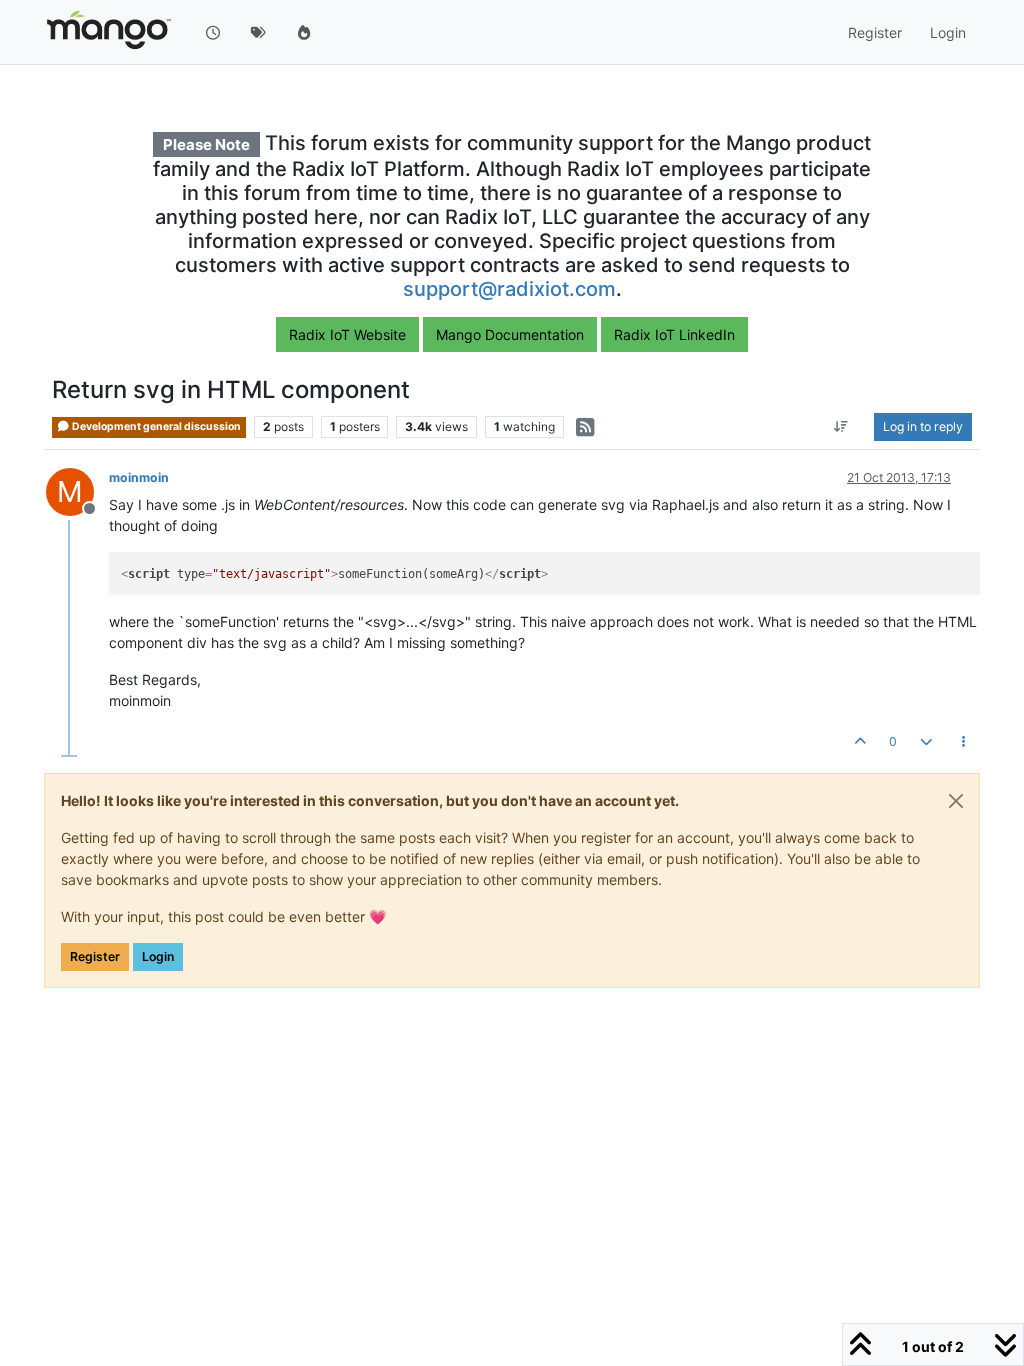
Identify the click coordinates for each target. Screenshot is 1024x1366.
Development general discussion (155, 426)
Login (158, 956)
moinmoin (139, 477)
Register (95, 956)
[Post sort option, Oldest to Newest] (841, 427)
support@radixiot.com (509, 289)
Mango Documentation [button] (510, 334)
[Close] (956, 801)
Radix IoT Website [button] (347, 334)
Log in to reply (923, 426)
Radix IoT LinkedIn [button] (674, 334)
